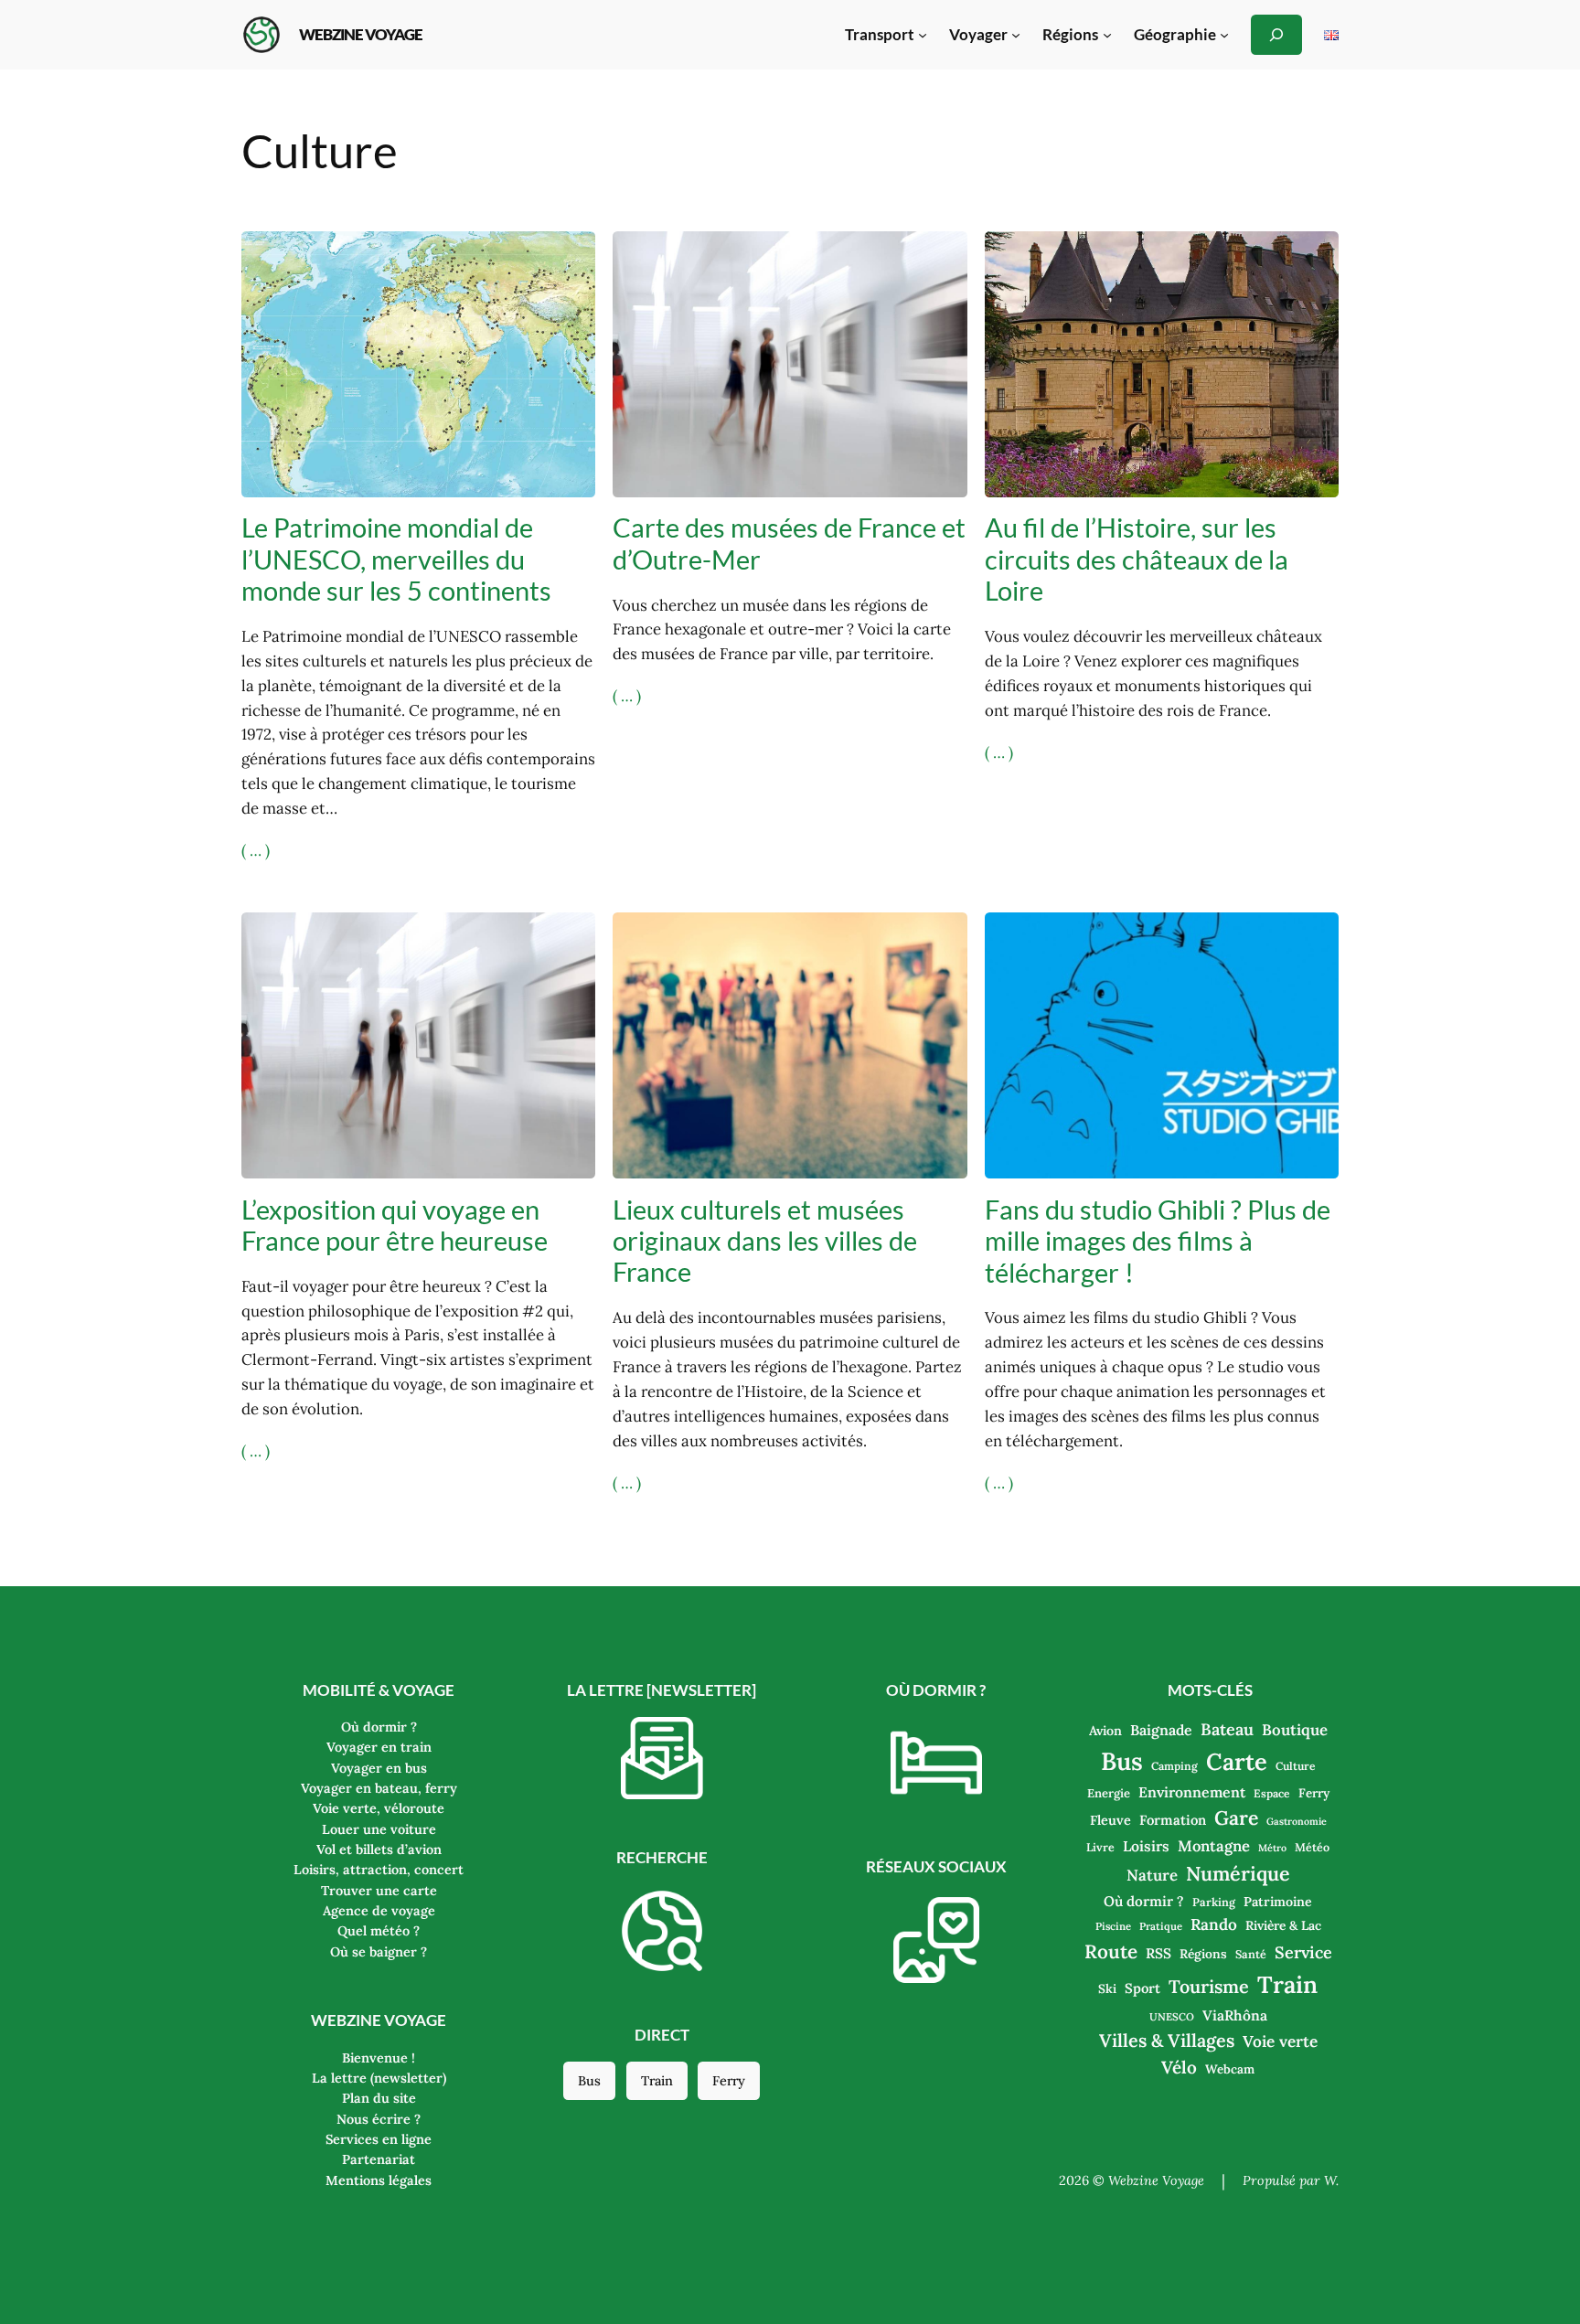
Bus (589, 2081)
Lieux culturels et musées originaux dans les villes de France (765, 1241)
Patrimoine (1278, 1902)
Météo (1312, 1847)
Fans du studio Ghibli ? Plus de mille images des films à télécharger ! (1158, 1241)
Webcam (1230, 2069)
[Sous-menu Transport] (923, 35)
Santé (1251, 1954)
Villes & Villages (1167, 2040)
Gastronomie (1297, 1821)
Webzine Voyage (361, 34)
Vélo (1179, 2067)
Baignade (1161, 1730)
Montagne (1214, 1846)
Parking (1214, 1902)
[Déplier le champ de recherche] (1276, 34)
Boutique (1295, 1730)
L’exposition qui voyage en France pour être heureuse (395, 1225)
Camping (1174, 1766)
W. (1331, 2180)
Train (657, 2081)
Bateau (1227, 1729)
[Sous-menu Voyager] (1016, 35)
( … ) (256, 850)
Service (1303, 1952)
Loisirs (1146, 1846)
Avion (1105, 1731)
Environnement (1192, 1792)
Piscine (1113, 1926)
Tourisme (1209, 1986)
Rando (1214, 1924)
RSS (1158, 1953)
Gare (1236, 1818)
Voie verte (1280, 2041)
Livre (1100, 1847)
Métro (1272, 1848)
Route (1111, 1951)
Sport (1142, 1988)
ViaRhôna (1235, 2015)
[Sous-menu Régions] (1107, 35)
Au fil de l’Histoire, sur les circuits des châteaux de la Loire (1137, 559)
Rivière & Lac (1283, 1925)
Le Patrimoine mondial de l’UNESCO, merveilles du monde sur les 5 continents (396, 559)
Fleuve (1110, 1820)
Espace (1272, 1793)
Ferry (729, 2081)
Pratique (1161, 1926)
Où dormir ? (1144, 1901)
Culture (1296, 1766)
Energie (1109, 1793)
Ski (1107, 1988)
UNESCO (1172, 2017)
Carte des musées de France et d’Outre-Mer (789, 543)
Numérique (1238, 1873)
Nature (1152, 1875)
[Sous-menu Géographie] (1224, 35)
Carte (1237, 1761)
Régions (1203, 1954)
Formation (1173, 1820)
